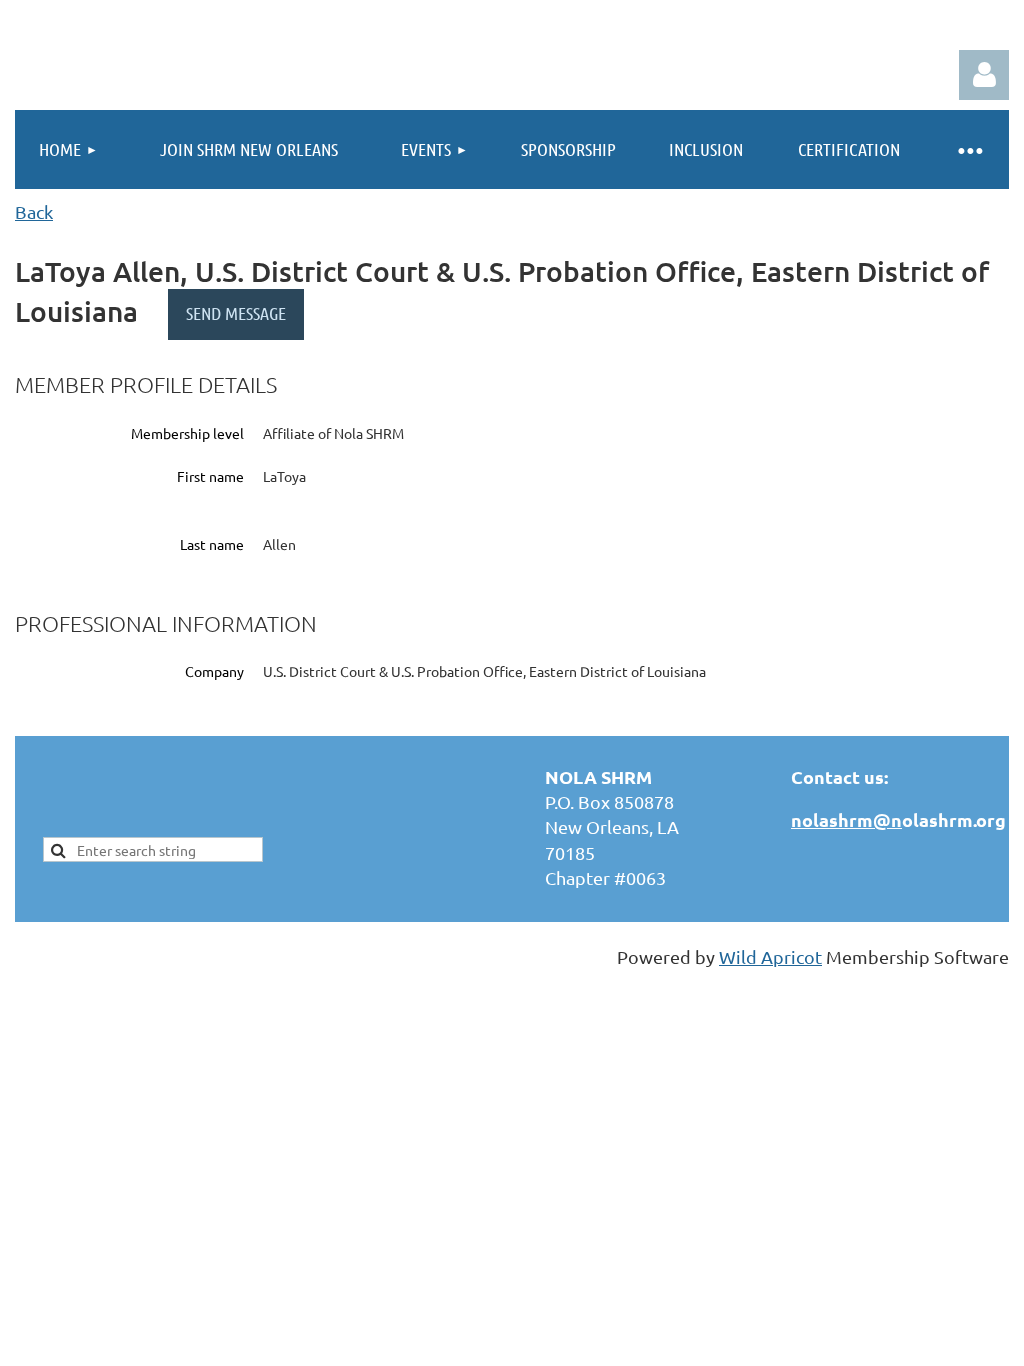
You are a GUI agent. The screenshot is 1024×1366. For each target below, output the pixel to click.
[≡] (969, 149)
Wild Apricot (770, 956)
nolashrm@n (846, 819)
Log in (984, 75)
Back (34, 211)
